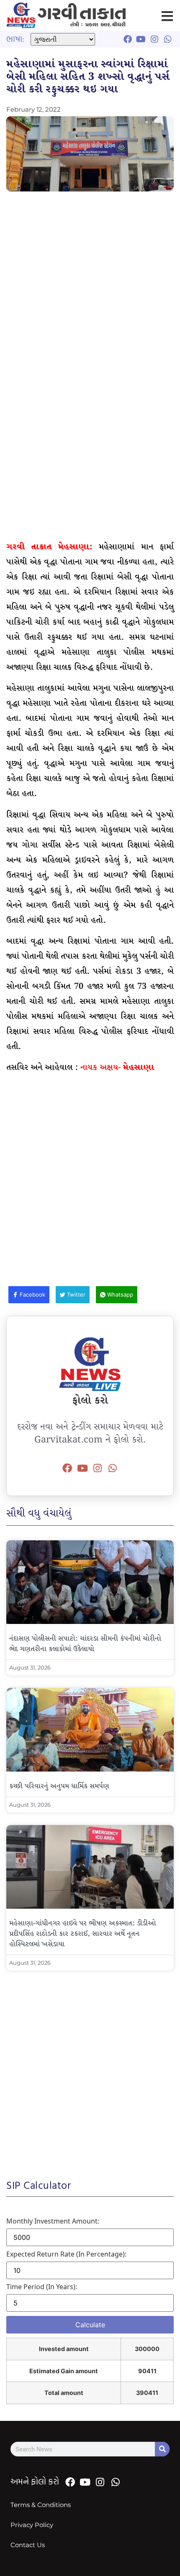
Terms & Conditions (41, 2505)
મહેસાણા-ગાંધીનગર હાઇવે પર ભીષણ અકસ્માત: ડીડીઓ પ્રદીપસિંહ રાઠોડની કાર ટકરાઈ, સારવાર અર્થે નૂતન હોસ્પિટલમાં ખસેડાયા (82, 1934)
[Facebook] (67, 1468)
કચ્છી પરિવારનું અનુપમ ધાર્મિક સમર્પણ (59, 1786)
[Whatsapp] (113, 1468)
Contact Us (28, 2545)
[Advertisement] (90, 290)
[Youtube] (82, 1468)
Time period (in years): (42, 2287)
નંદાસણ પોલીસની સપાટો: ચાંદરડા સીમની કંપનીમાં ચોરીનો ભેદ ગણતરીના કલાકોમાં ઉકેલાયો (85, 1644)
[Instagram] (98, 1468)
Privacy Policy (32, 2525)
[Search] (162, 2449)
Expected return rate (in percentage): (66, 2254)
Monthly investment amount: (53, 2221)
